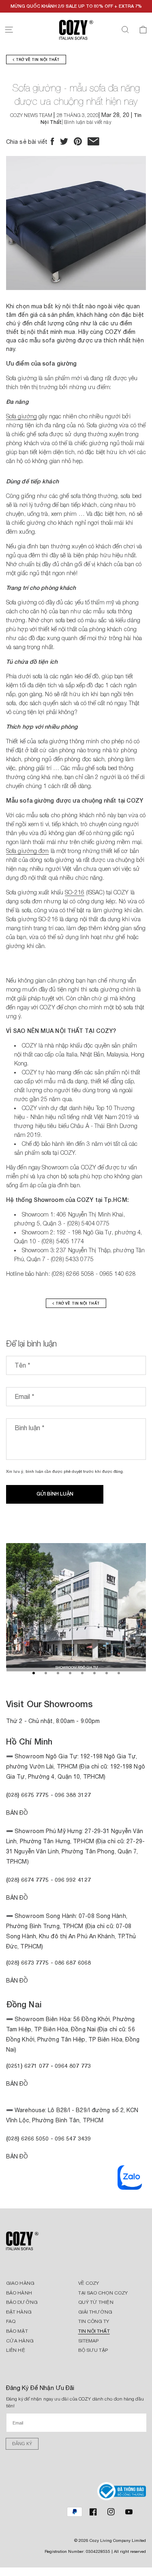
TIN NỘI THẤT (94, 2331)
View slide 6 (94, 1673)
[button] (9, 30)
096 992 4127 (73, 1880)
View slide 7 (107, 1673)
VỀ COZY (89, 2283)
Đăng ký (22, 2444)
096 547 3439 (73, 2138)
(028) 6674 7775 (28, 1880)
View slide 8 (119, 1673)
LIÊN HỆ (16, 2350)
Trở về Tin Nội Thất (37, 60)
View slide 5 (82, 1673)
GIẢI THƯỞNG (95, 2312)
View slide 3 (58, 1673)
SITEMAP (89, 2341)
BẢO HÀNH (19, 2293)
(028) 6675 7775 (28, 1795)
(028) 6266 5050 (28, 2138)
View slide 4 (70, 1673)
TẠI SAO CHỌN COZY (103, 2293)
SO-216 (75, 892)
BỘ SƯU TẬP (93, 2350)
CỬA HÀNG (20, 2341)
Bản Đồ (17, 1813)
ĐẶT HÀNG (19, 2312)
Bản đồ (17, 1981)
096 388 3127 (73, 1795)
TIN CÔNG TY (94, 2321)
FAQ (11, 2321)
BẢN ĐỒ (17, 2156)
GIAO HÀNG (20, 2283)
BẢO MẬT (17, 2331)
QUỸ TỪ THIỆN (96, 2302)
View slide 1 (34, 1673)
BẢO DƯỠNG (22, 2302)
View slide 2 (46, 1673)
